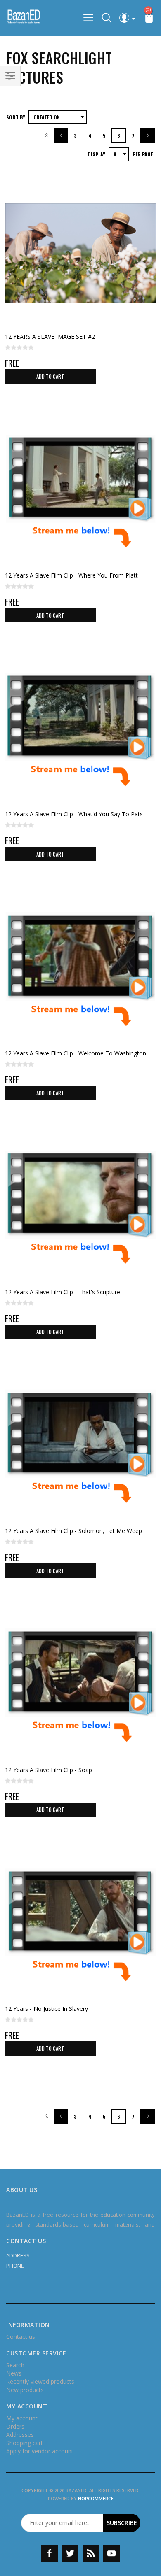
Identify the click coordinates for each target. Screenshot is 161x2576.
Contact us (21, 2337)
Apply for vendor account (40, 2451)
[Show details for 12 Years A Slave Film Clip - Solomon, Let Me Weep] (80, 1447)
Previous (61, 136)
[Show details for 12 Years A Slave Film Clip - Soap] (80, 1686)
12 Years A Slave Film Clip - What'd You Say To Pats (74, 814)
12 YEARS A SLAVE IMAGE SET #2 (50, 337)
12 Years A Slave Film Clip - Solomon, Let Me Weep (73, 1531)
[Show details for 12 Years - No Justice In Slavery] (80, 1925)
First (46, 136)
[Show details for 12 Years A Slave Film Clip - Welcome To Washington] (80, 969)
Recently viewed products (40, 2382)
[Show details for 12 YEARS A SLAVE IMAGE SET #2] (80, 253)
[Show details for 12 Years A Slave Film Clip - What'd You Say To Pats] (80, 731)
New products (25, 2390)
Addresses (20, 2435)
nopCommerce (96, 2498)
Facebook (50, 2553)
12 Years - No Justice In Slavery (46, 2009)
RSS (91, 2553)
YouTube (111, 2553)
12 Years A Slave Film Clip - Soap (49, 1770)
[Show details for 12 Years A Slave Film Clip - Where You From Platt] (80, 492)
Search (15, 2365)
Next (148, 136)
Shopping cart (25, 2443)
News (14, 2373)
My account (22, 2418)
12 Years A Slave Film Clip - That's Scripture (63, 1292)
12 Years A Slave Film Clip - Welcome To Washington (76, 1053)
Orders (15, 2426)
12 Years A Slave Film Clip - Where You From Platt (71, 575)
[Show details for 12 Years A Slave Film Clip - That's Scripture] (80, 1209)
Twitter (70, 2553)
